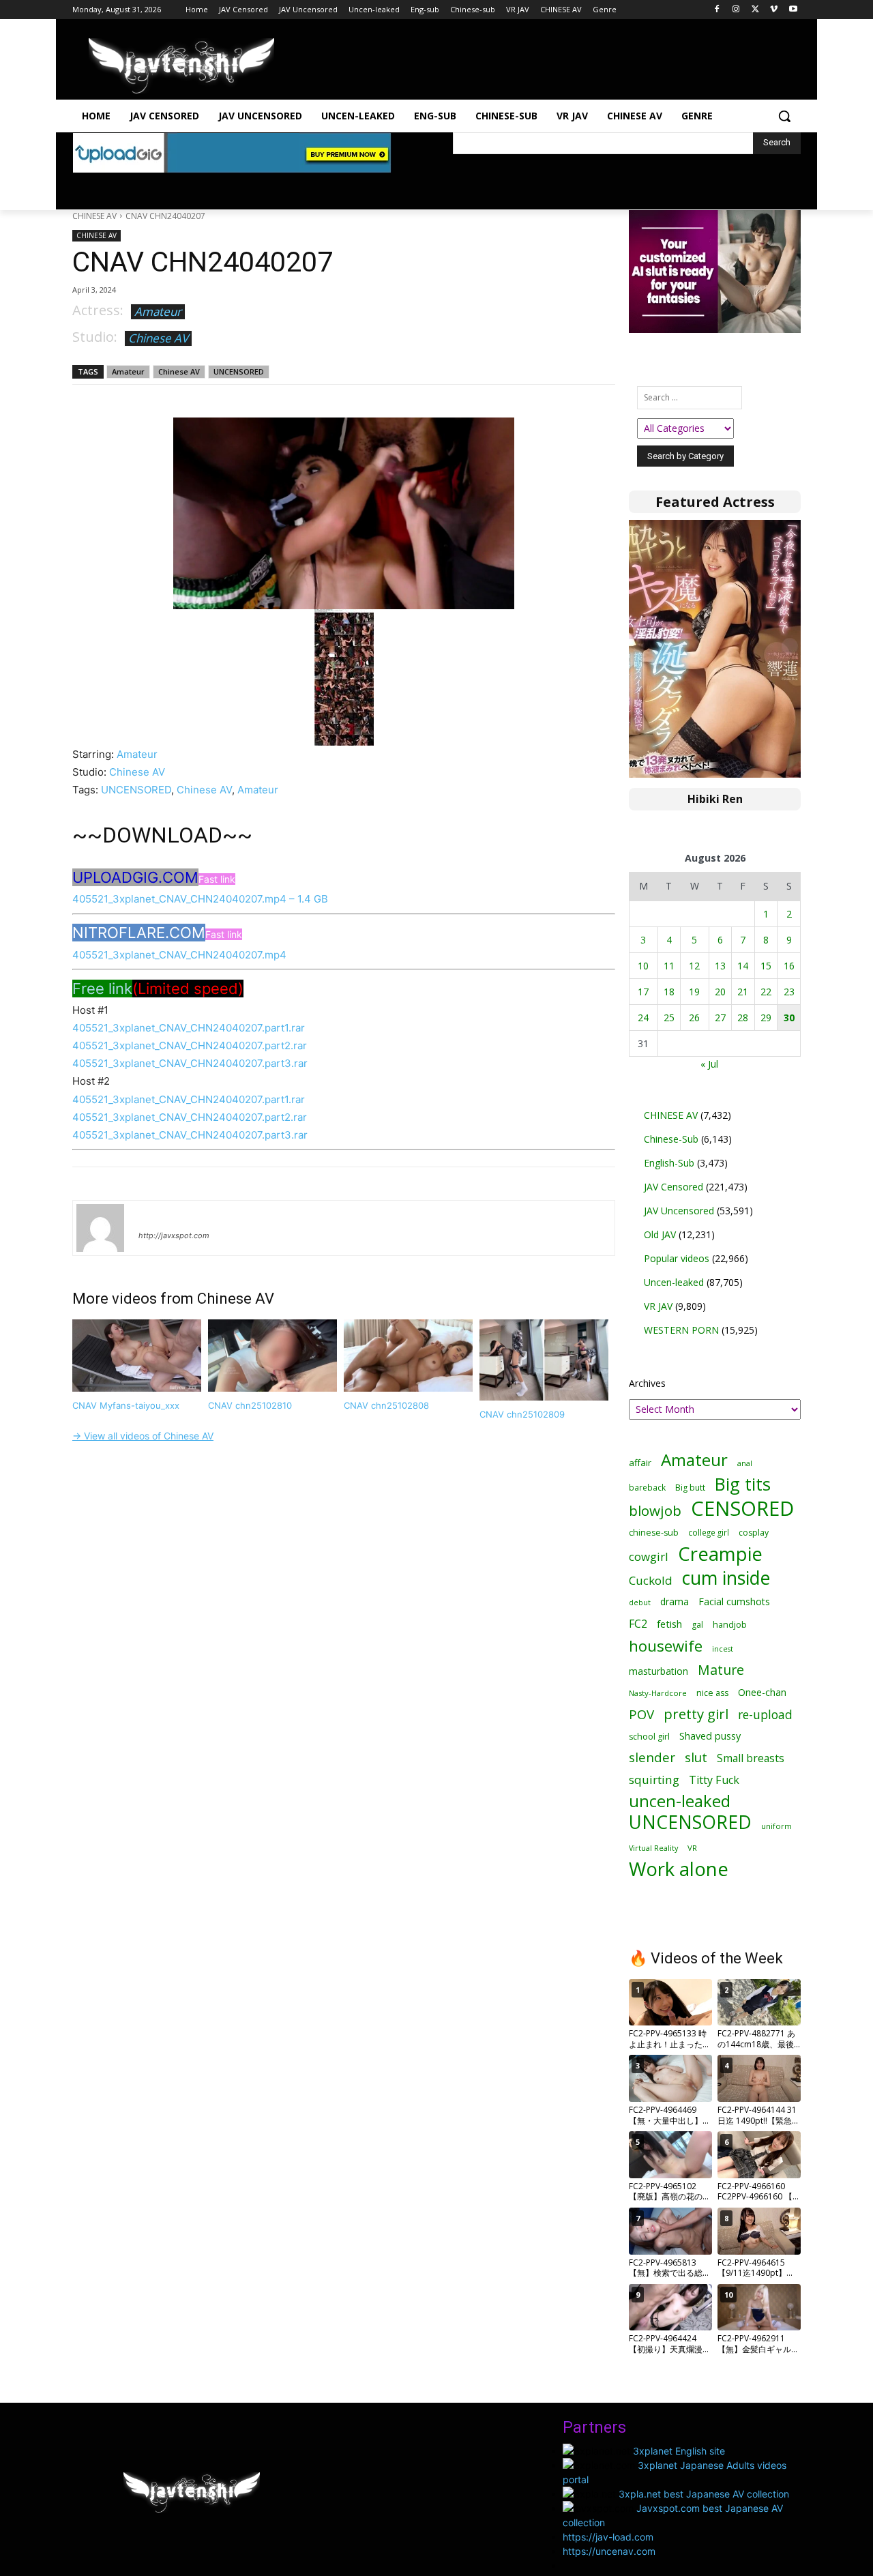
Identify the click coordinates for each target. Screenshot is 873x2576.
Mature (721, 1670)
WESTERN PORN (681, 1330)
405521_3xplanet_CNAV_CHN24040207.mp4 (179, 955)
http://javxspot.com (174, 1235)
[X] (755, 10)
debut (640, 1602)
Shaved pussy (710, 1736)
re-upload (765, 1715)
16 (789, 966)
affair (640, 1463)
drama (675, 1601)
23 (789, 992)
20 (720, 992)
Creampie (720, 1554)
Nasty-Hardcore (658, 1693)
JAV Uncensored (679, 1211)
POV (641, 1714)
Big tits (743, 1484)
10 (643, 966)
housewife (666, 1646)
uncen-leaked (680, 1801)
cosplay (754, 1533)
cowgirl (649, 1556)
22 (766, 992)
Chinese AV (158, 338)
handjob (730, 1625)
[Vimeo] (774, 10)
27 (720, 1018)
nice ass (712, 1693)
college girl (709, 1532)
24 (643, 1018)
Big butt (690, 1488)
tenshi (154, 1216)
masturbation (659, 1671)
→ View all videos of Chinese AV (143, 1436)
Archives (647, 1383)
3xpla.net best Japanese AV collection (704, 2494)
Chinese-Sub (671, 1139)
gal (697, 1625)
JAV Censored (674, 1187)
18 (669, 992)
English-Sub (669, 1163)
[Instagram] (736, 10)
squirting (654, 1780)
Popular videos (677, 1258)
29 (766, 1018)
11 (669, 966)
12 (694, 966)
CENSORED (742, 1509)
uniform (776, 1826)
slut (696, 1758)
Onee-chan (762, 1692)
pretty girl (696, 1714)
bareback (647, 1487)
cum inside (726, 1578)
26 (694, 1018)
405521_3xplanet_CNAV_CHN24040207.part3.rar (190, 1063)
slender (652, 1758)
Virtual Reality (653, 1848)
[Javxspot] (181, 66)
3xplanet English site (679, 2451)
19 (694, 992)
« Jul (709, 1064)
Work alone (679, 1869)
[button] (784, 116)
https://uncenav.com (609, 2551)
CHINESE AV (94, 216)
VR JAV (658, 1306)
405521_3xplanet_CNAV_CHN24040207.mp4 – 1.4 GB (200, 899)
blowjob (655, 1511)
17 (643, 992)
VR (692, 1848)
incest (723, 1649)
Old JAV (660, 1234)
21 (743, 992)
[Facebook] (717, 10)
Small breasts (751, 1758)
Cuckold (651, 1580)
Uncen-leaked (674, 1282)
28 (743, 1018)
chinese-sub (654, 1533)
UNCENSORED (239, 371)
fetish (669, 1624)
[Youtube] (793, 10)
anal (745, 1463)
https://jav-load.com (608, 2537)
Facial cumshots (734, 1601)
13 (720, 966)
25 (669, 1018)
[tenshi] (100, 1228)
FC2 (638, 1624)
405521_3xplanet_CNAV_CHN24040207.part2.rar (190, 1045)
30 (789, 1018)
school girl (649, 1737)
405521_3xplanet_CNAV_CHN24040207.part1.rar (189, 1028)
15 (766, 966)
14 (743, 966)
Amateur (158, 311)
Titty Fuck (714, 1780)
